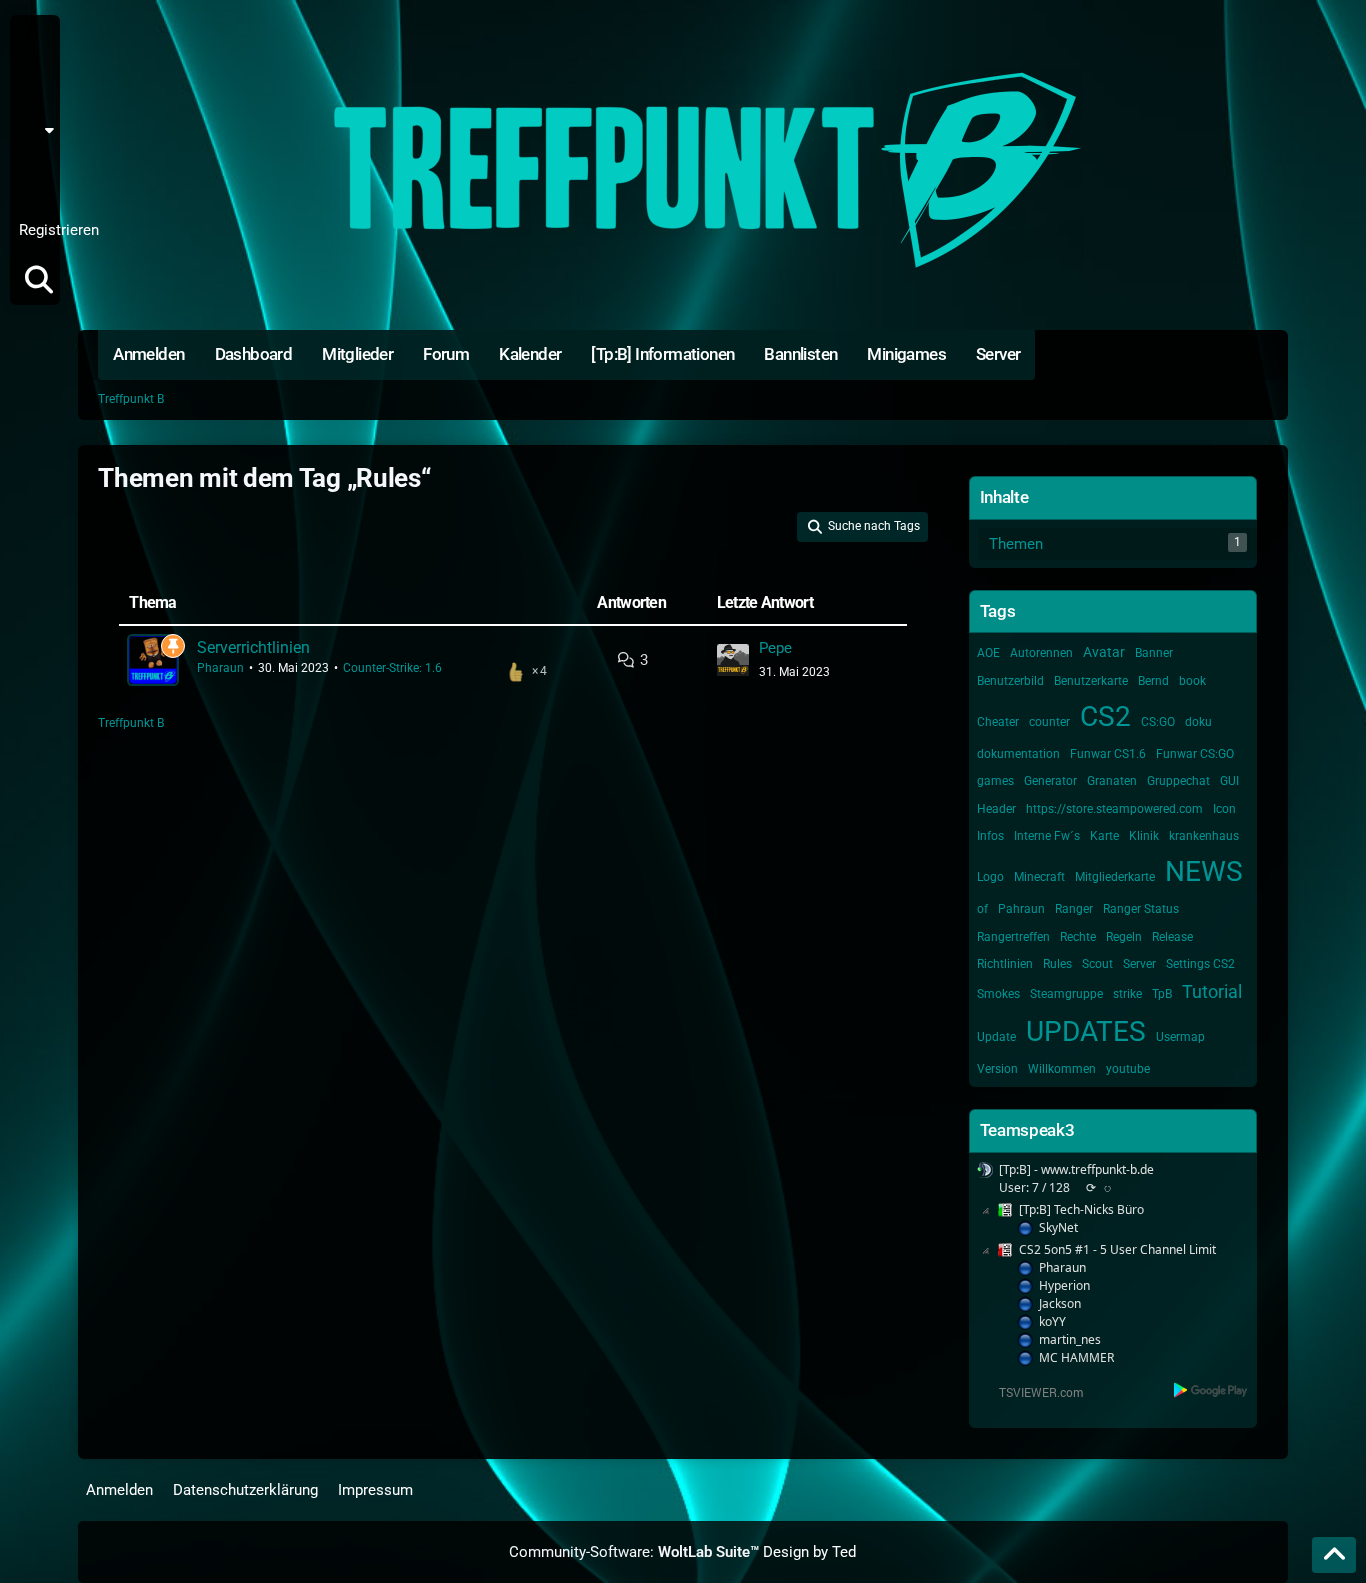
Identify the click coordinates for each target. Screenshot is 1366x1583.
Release (1172, 937)
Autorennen (1041, 653)
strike (1127, 994)
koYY (1052, 1321)
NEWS (1204, 871)
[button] (41, 130)
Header (996, 809)
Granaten (1112, 781)
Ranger (1074, 909)
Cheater (998, 722)
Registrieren (59, 230)
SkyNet (1058, 1227)
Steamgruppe (1066, 994)
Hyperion (1064, 1285)
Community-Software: (634, 1552)
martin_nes (1070, 1339)
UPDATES (1086, 1031)
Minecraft (1039, 877)
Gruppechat (1178, 781)
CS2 (1105, 716)
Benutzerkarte (1091, 681)
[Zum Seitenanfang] (1334, 1555)
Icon (1224, 809)
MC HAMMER (1076, 1357)
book (1192, 681)
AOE (988, 653)
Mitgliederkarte (1115, 877)
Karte (1104, 836)
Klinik (1144, 836)
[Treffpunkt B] (682, 170)
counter (1049, 722)
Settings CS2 (1200, 964)
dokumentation (1018, 754)
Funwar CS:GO (1195, 754)
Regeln (1124, 937)
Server (1139, 964)
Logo (990, 877)
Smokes (998, 994)
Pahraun (1021, 909)
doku (1198, 722)
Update (996, 1037)
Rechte (1078, 937)
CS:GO (1158, 722)
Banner (1154, 653)
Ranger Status (1141, 909)
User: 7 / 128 (1034, 1187)
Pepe (775, 648)
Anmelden (33, 180)
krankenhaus (1204, 836)
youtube (1128, 1069)
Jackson (1060, 1303)
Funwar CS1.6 (1108, 754)
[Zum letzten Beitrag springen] (733, 660)
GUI (1229, 781)
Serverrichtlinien (253, 647)
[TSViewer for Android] (1211, 1389)
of (982, 909)
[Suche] (39, 280)
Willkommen (1062, 1069)
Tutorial (1212, 991)
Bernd (1153, 681)
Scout (1097, 964)
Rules (1057, 964)
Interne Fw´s (1047, 836)
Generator (1050, 781)
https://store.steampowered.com (1114, 809)
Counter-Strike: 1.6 (392, 668)
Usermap (1180, 1037)
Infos (990, 836)
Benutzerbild (1010, 681)
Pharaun (220, 668)
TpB (1162, 994)
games (995, 781)
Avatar (1104, 652)
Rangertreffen (1013, 937)
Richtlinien (1005, 964)
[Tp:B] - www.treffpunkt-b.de (1076, 1169)
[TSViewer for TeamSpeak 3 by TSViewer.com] (1033, 1390)
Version (997, 1069)
